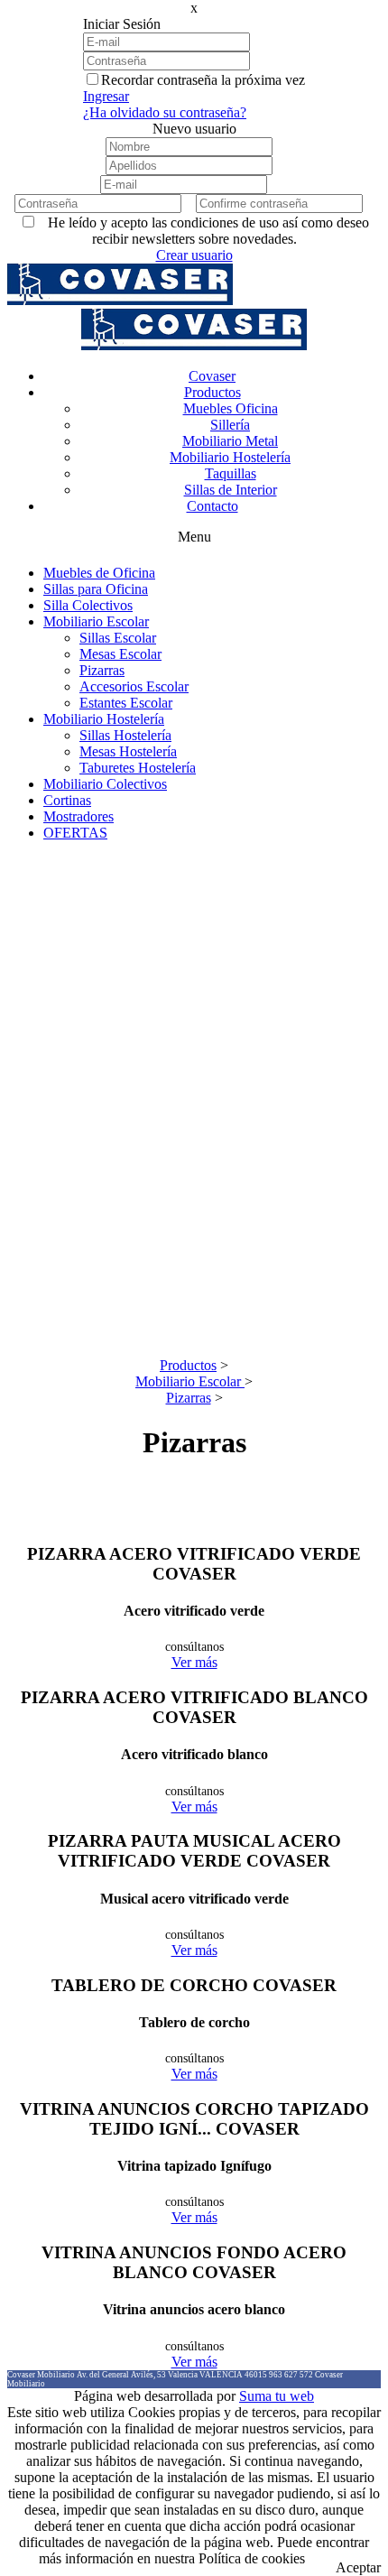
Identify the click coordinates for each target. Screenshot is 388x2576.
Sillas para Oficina (96, 589)
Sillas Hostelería (125, 735)
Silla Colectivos (88, 605)
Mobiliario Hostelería (104, 719)
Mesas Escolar (120, 654)
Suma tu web (277, 2396)
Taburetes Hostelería (138, 768)
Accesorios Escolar (134, 686)
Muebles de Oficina (99, 573)
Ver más (194, 1662)
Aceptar (358, 2567)
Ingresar (106, 96)
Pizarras (102, 670)
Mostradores (79, 816)
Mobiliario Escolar (96, 621)
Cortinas (67, 800)
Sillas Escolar (118, 638)
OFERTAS (75, 833)
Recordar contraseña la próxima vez (203, 80)
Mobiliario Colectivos (105, 784)
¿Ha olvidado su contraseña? (165, 112)
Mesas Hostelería (128, 751)
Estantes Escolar (126, 703)
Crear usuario (194, 255)
